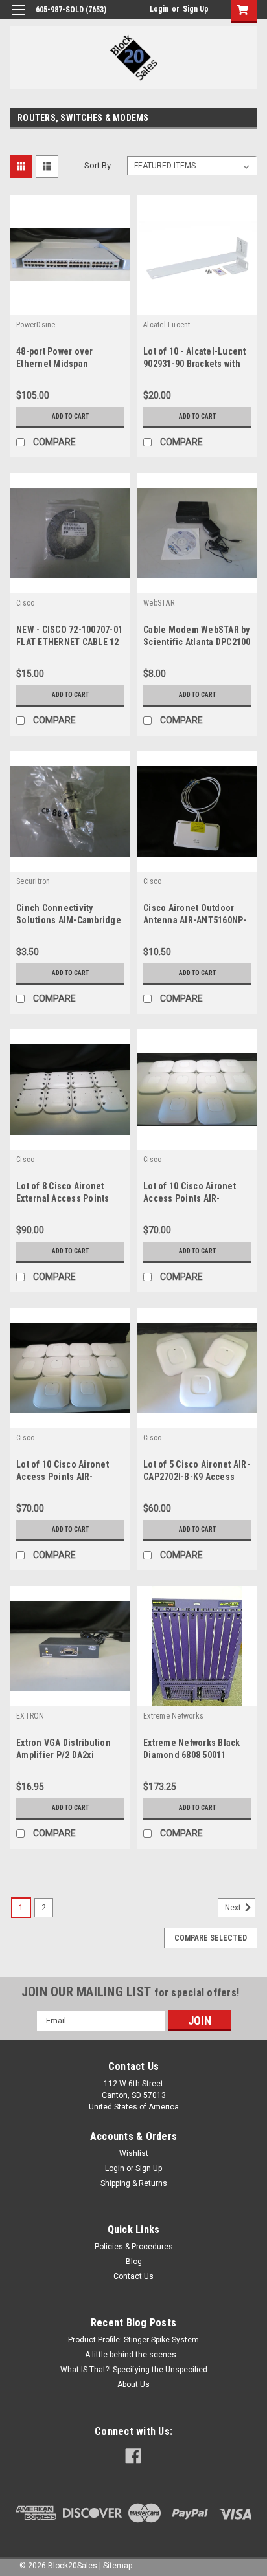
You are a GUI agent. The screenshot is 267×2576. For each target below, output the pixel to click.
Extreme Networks (173, 1716)
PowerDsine (36, 325)
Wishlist (134, 2153)
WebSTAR (159, 603)
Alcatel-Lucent (167, 325)
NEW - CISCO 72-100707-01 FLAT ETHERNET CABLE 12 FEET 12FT (69, 642)
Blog (134, 2262)
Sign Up (196, 9)
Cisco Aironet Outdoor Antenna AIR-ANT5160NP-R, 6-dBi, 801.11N (195, 920)
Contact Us (133, 2276)
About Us (133, 2384)
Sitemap (118, 2566)
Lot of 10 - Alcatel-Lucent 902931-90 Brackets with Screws (195, 364)
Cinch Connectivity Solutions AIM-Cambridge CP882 (69, 920)
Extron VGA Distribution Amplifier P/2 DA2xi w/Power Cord (64, 1755)
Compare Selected (211, 1938)
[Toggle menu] (18, 18)
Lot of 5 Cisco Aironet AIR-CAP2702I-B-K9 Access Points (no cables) (197, 1477)
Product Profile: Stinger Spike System (133, 2340)
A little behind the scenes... (133, 2355)
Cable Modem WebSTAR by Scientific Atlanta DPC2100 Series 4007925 (197, 642)
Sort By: (99, 165)
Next (234, 1908)
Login (159, 9)
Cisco (25, 603)
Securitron (33, 881)
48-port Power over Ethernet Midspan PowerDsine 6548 (55, 364)
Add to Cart (70, 416)
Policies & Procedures (134, 2247)
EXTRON (30, 1716)
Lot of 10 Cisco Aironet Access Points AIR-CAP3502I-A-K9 (63, 1477)
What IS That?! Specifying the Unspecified (134, 2370)
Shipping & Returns (134, 2183)
